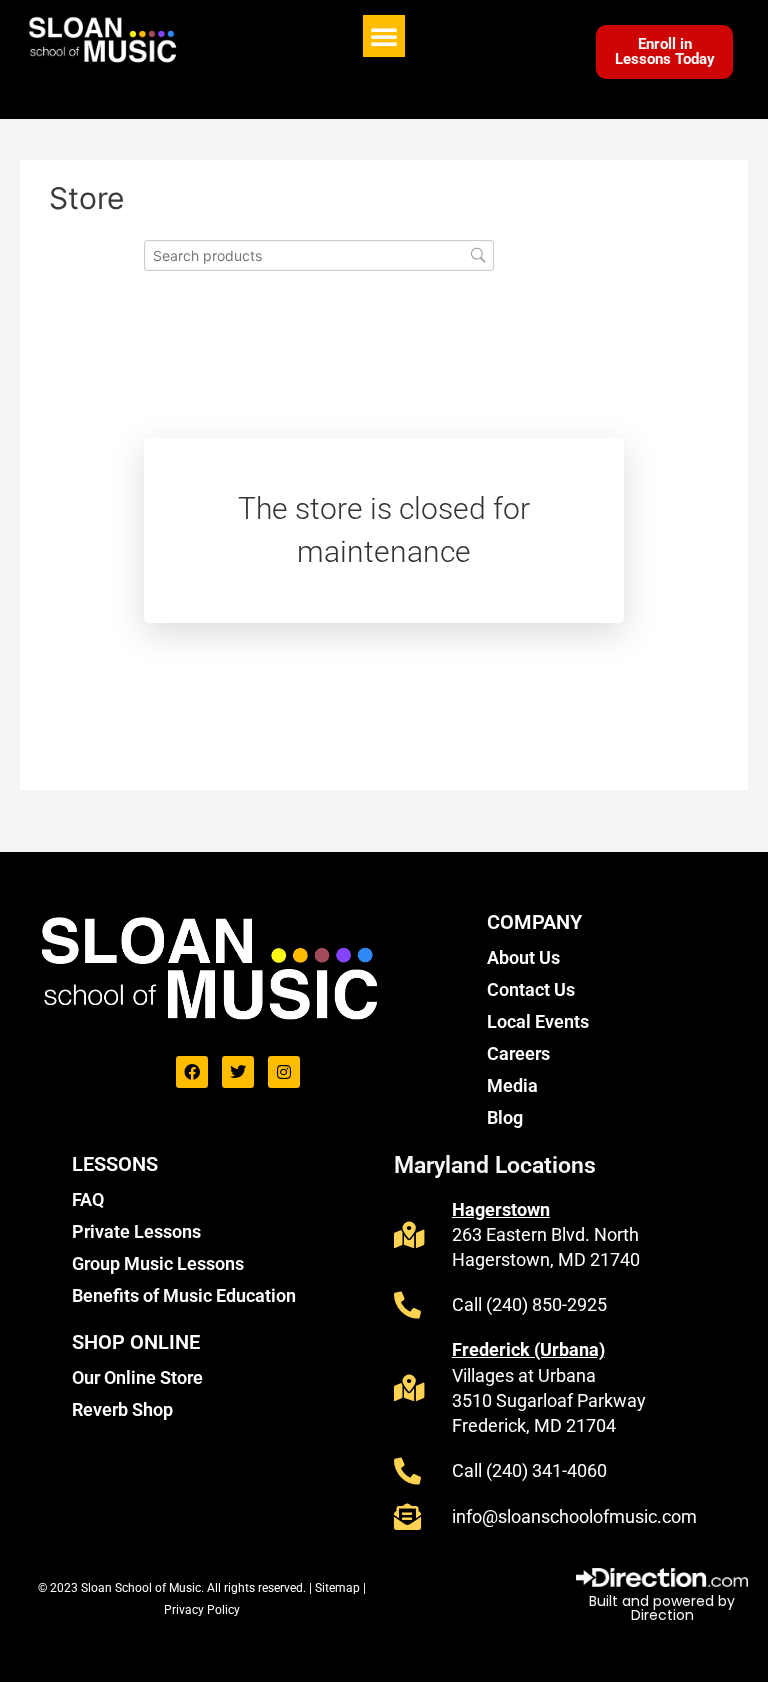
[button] (384, 36)
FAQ (88, 1199)
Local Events (538, 1021)
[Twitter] (238, 1072)
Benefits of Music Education (184, 1295)
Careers (518, 1053)
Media (512, 1085)
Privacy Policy (202, 1610)
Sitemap (339, 1588)
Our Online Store (137, 1377)
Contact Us (531, 989)
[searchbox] (319, 255)
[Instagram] (284, 1072)
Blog (505, 1117)
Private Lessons (136, 1231)
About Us (523, 957)
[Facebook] (192, 1072)
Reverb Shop (122, 1409)
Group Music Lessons (158, 1263)
